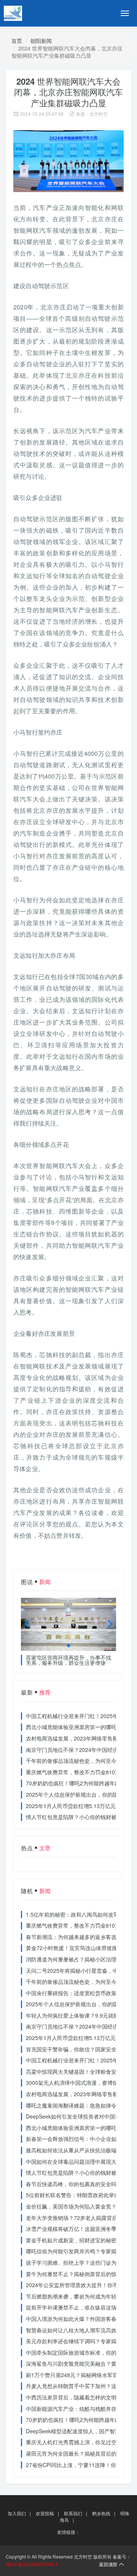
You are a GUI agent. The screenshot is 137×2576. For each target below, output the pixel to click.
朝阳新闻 (41, 41)
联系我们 (73, 2513)
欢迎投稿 (45, 2513)
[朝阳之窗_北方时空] (30, 13)
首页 (17, 41)
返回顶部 (108, 2564)
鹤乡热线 (101, 2513)
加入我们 (17, 2513)
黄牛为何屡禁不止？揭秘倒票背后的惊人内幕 (79, 2274)
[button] (68, 1646)
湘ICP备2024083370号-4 (32, 2564)
